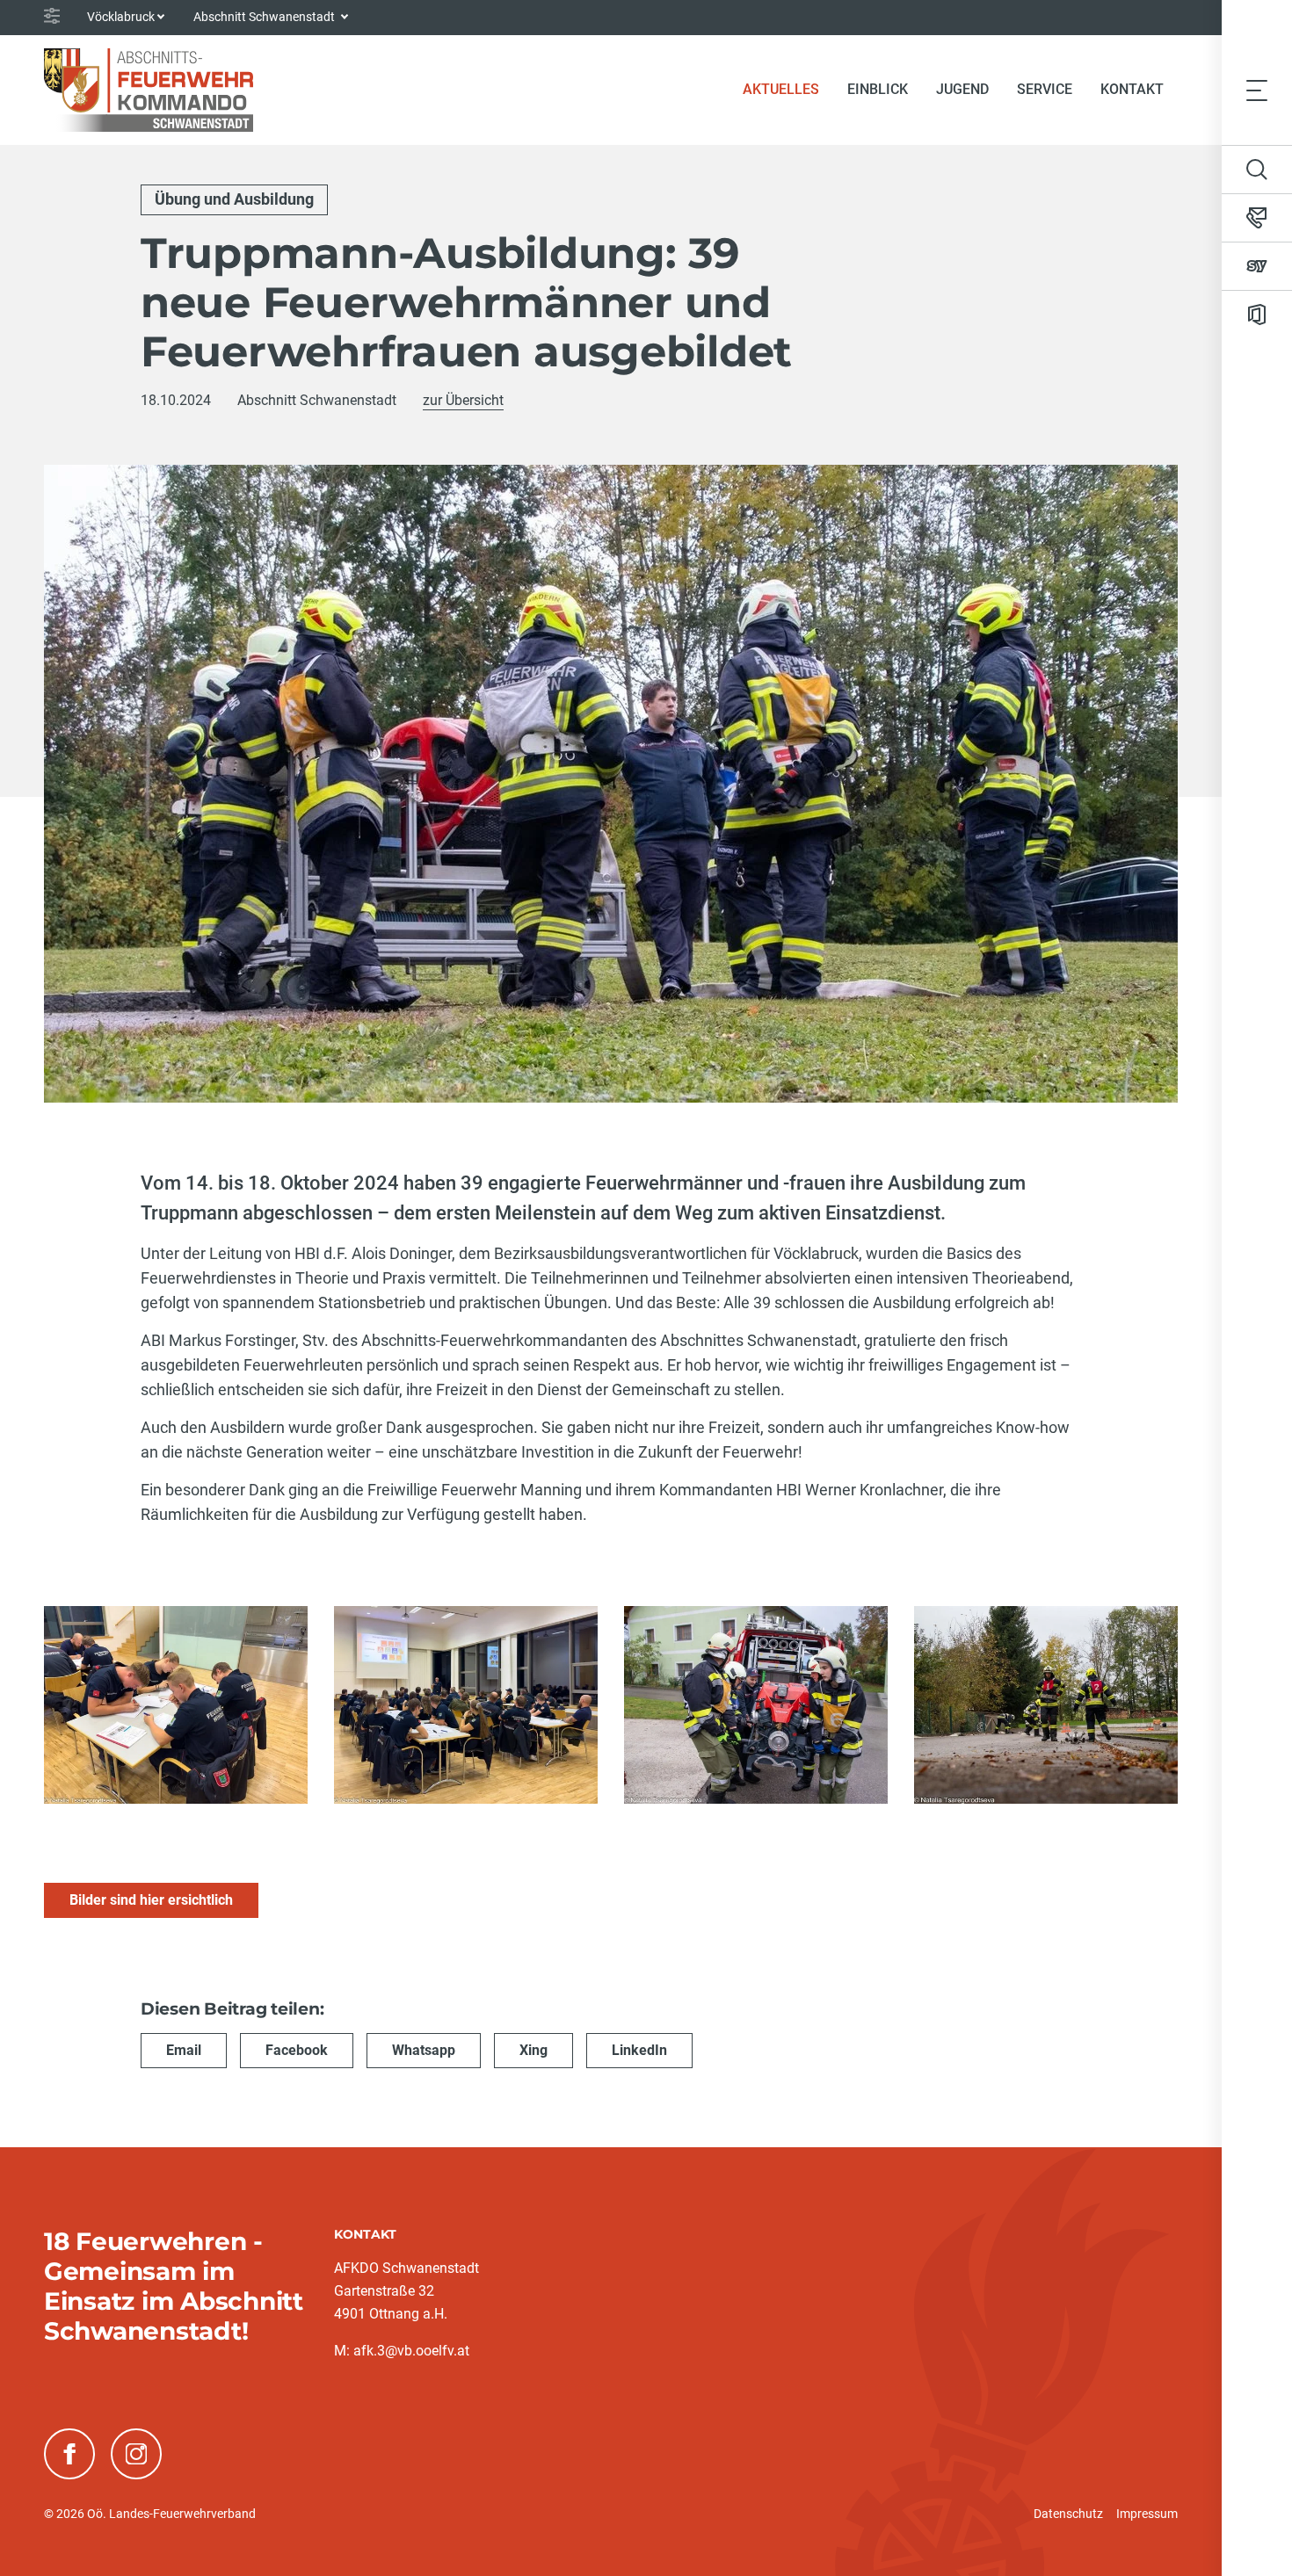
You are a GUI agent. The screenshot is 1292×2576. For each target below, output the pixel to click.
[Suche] (1257, 170)
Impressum (1147, 2514)
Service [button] (1045, 89)
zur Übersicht (463, 400)
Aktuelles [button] (781, 89)
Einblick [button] (878, 89)
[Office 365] (1257, 315)
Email (184, 2050)
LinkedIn (639, 2050)
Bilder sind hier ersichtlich (151, 1900)
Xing (533, 2050)
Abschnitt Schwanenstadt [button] (265, 17)
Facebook (297, 2050)
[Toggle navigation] (1257, 90)
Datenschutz (1068, 2514)
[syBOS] (1257, 266)
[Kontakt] (1257, 218)
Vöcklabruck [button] (121, 17)
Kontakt (1132, 89)
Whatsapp (424, 2050)
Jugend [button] (962, 89)
